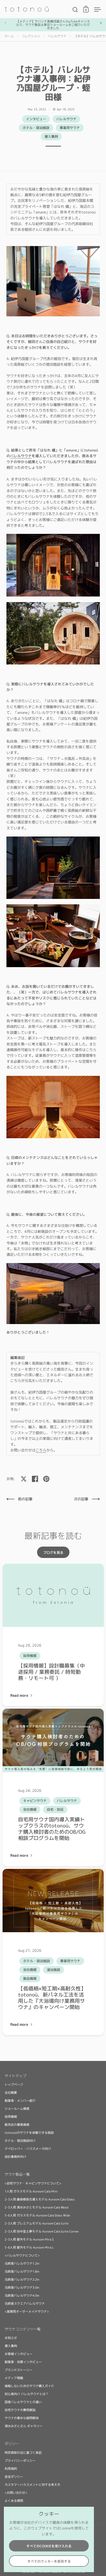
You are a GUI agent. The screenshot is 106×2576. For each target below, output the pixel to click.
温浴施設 (54, 1970)
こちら (41, 1450)
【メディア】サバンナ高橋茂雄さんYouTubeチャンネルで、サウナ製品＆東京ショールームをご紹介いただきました (53, 25)
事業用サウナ (70, 128)
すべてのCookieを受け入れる (49, 2546)
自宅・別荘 (55, 1809)
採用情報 (30, 1656)
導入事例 (51, 136)
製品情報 (30, 1978)
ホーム (9, 36)
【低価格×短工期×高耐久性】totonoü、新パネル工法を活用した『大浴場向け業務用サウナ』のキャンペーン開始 (52, 1998)
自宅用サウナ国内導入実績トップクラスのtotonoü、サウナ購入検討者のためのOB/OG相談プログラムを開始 (52, 1829)
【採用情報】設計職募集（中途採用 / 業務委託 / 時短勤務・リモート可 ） (51, 1672)
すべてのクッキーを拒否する (49, 2561)
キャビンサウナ (35, 1801)
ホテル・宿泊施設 (36, 128)
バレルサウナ (57, 36)
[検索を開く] (75, 10)
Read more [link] (20, 1695)
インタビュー (36, 119)
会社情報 (30, 1809)
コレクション (31, 36)
